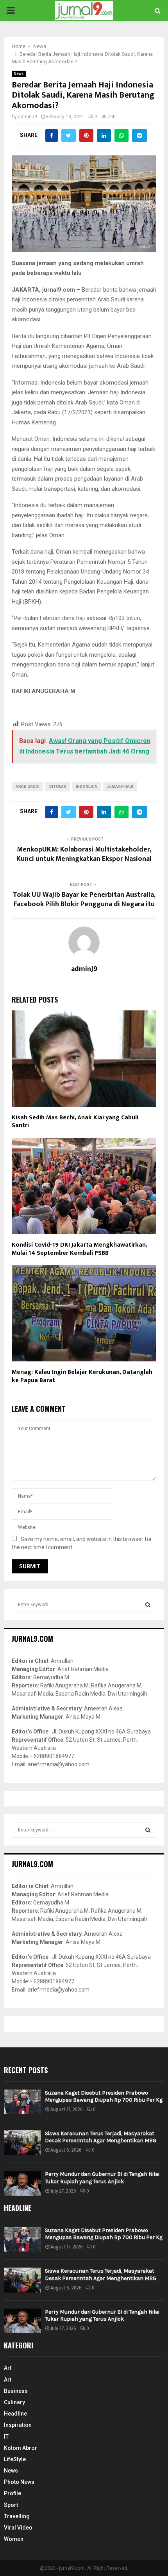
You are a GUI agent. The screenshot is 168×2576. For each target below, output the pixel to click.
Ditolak (58, 787)
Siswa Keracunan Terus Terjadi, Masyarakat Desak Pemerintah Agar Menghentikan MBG (101, 2137)
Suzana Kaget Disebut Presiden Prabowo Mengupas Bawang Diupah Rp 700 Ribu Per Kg (104, 2096)
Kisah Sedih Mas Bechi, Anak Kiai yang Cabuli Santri (75, 1122)
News (19, 74)
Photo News (19, 2482)
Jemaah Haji (120, 787)
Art (8, 2368)
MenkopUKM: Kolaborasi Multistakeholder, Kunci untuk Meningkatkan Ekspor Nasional (84, 854)
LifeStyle (15, 2459)
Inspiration (18, 2425)
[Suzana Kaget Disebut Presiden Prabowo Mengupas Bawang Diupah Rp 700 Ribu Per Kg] (22, 2102)
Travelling (17, 2516)
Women (14, 2539)
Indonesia (87, 787)
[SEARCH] (148, 1605)
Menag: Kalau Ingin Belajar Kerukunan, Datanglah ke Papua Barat (82, 1376)
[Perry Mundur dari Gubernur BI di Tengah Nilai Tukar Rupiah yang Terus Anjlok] (22, 2183)
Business (16, 2391)
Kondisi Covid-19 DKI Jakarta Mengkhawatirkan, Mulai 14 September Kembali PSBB (79, 1249)
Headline (15, 2414)
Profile (13, 2493)
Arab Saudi (28, 787)
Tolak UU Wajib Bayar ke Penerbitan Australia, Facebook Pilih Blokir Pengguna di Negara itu (84, 900)
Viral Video (18, 2528)
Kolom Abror (21, 2448)
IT (6, 2437)
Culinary (14, 2402)
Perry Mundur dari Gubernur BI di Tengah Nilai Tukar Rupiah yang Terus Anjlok (102, 2178)
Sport (11, 2505)
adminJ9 (28, 117)
